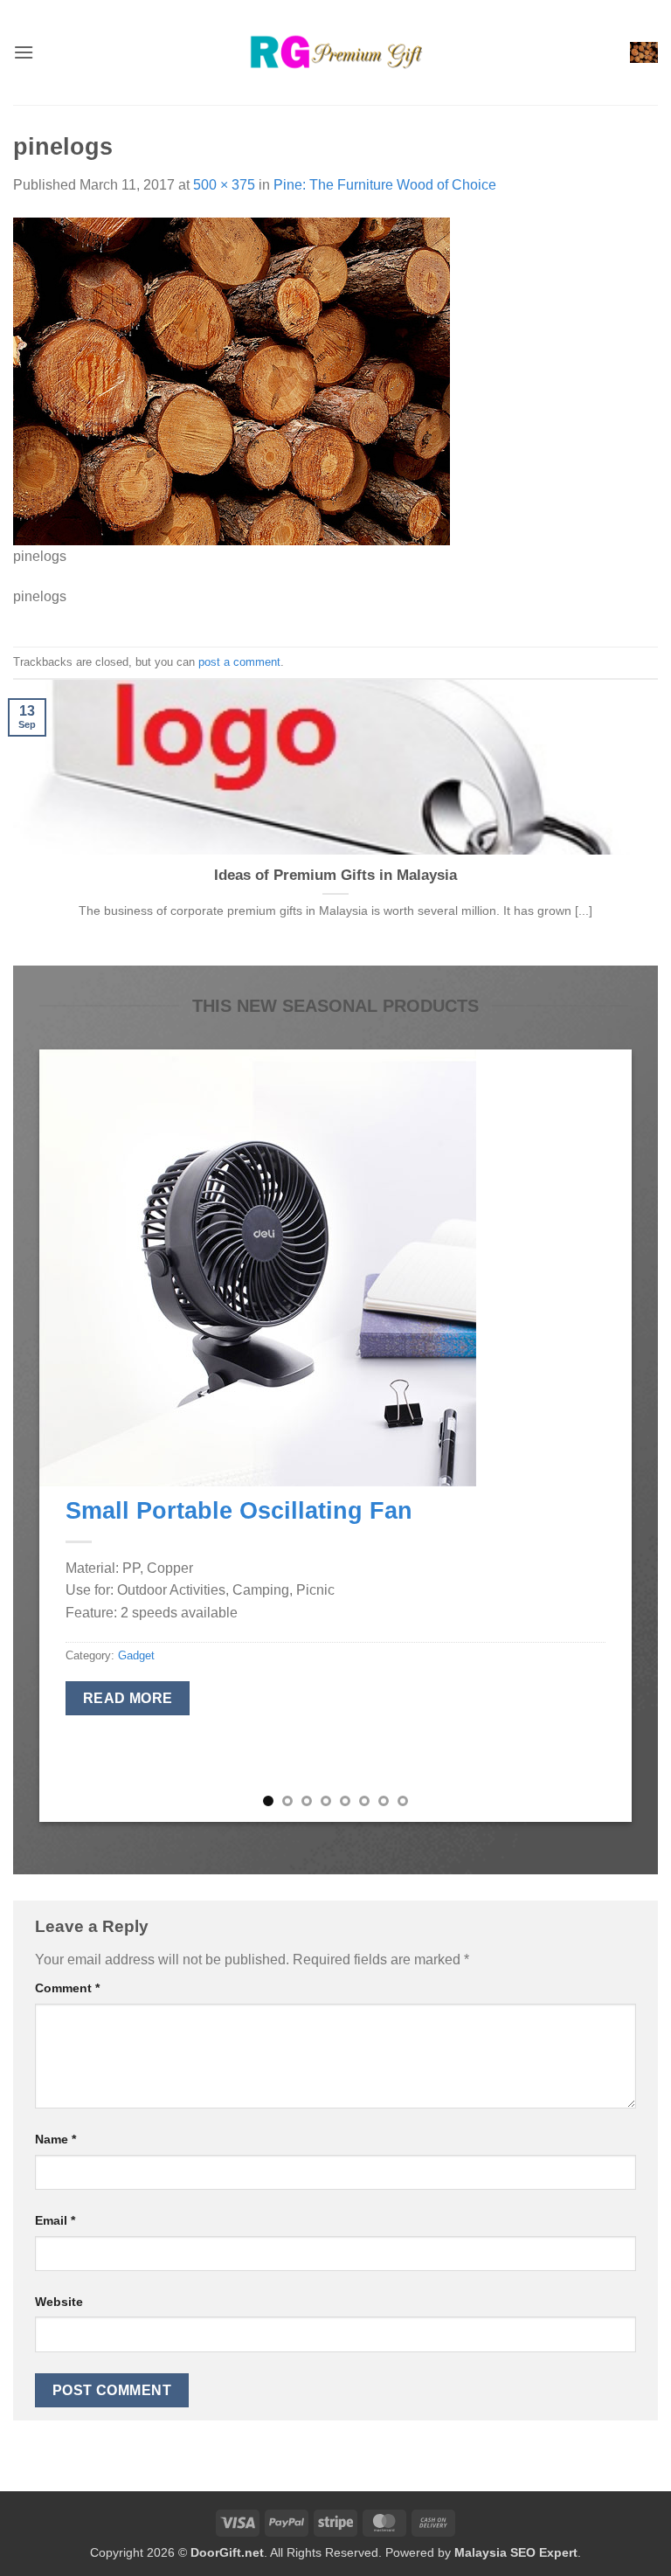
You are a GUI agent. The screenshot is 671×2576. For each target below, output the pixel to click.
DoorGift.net (227, 2552)
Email (55, 2220)
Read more (128, 1698)
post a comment (239, 662)
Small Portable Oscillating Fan (239, 1510)
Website (59, 2302)
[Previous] (73, 1436)
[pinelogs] (232, 380)
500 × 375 (224, 185)
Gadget (136, 1655)
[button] (24, 52)
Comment (67, 1988)
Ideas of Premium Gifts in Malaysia (335, 875)
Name (55, 2139)
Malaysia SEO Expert (516, 2552)
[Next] (598, 1436)
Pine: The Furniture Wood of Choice (385, 185)
